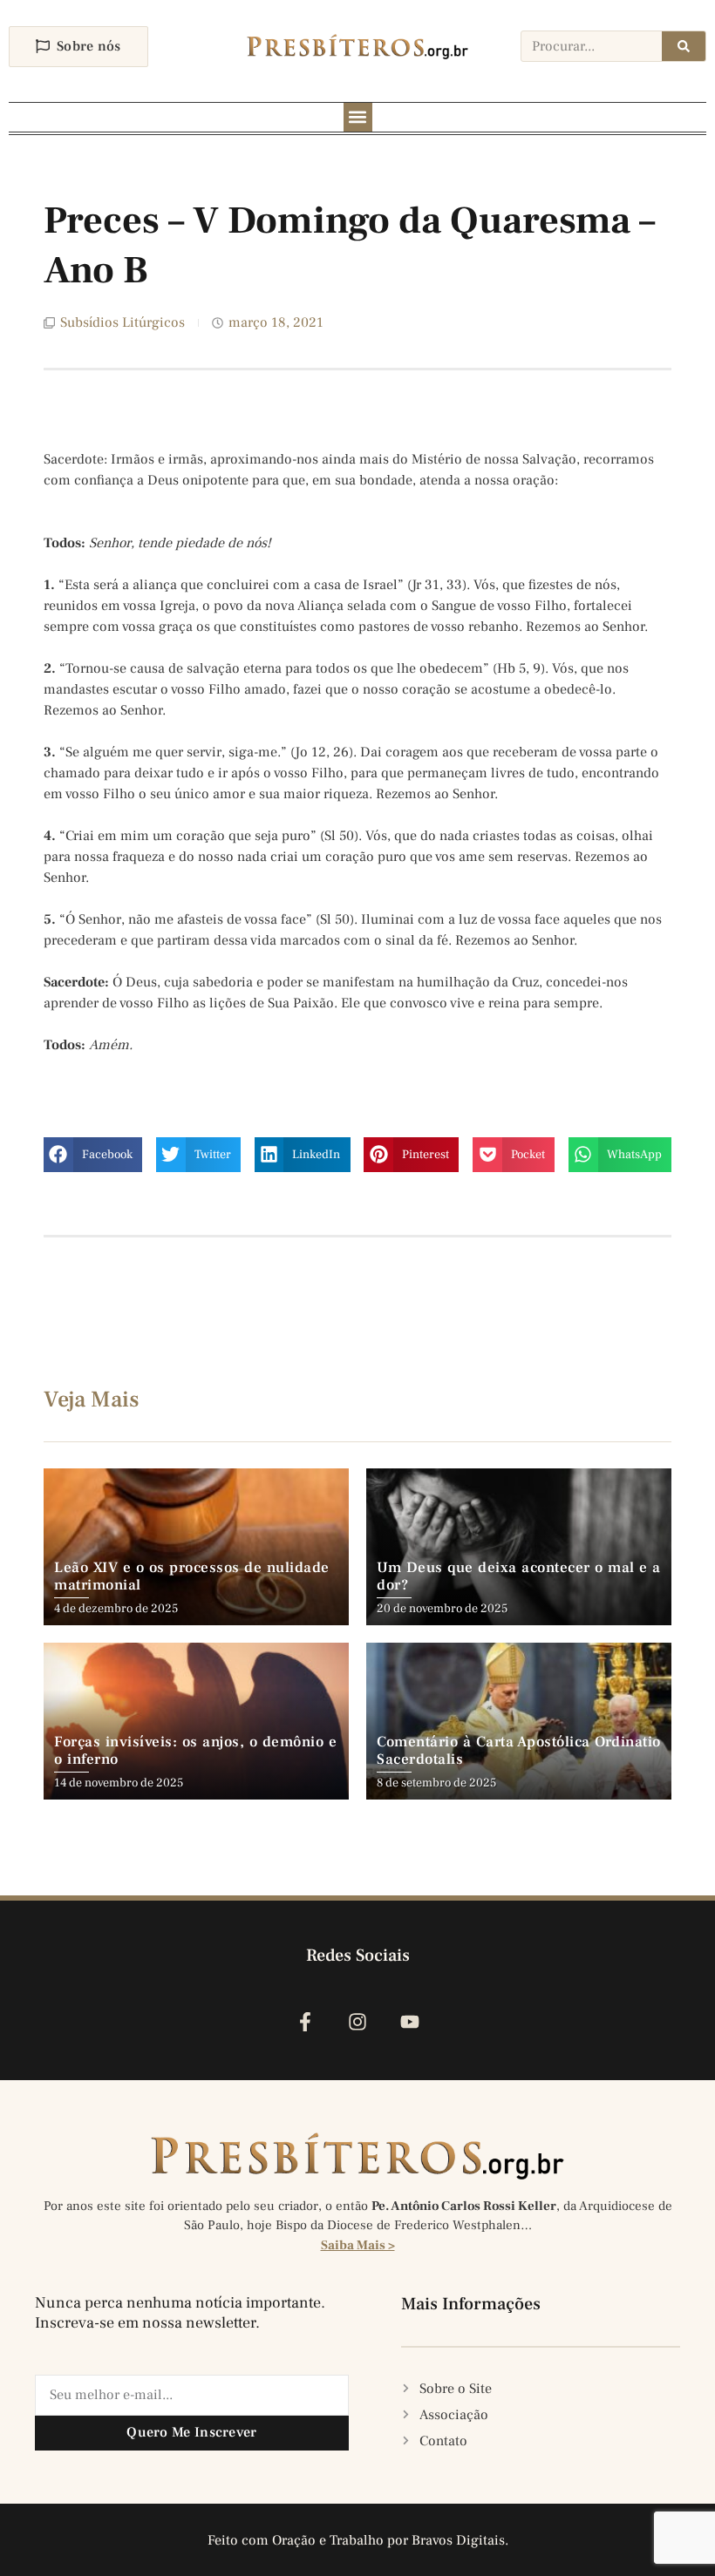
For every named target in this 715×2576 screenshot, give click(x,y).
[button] (358, 117)
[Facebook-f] (305, 2021)
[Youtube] (410, 2021)
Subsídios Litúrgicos (123, 322)
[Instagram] (357, 2021)
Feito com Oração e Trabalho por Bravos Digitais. (358, 2540)
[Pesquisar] (684, 46)
